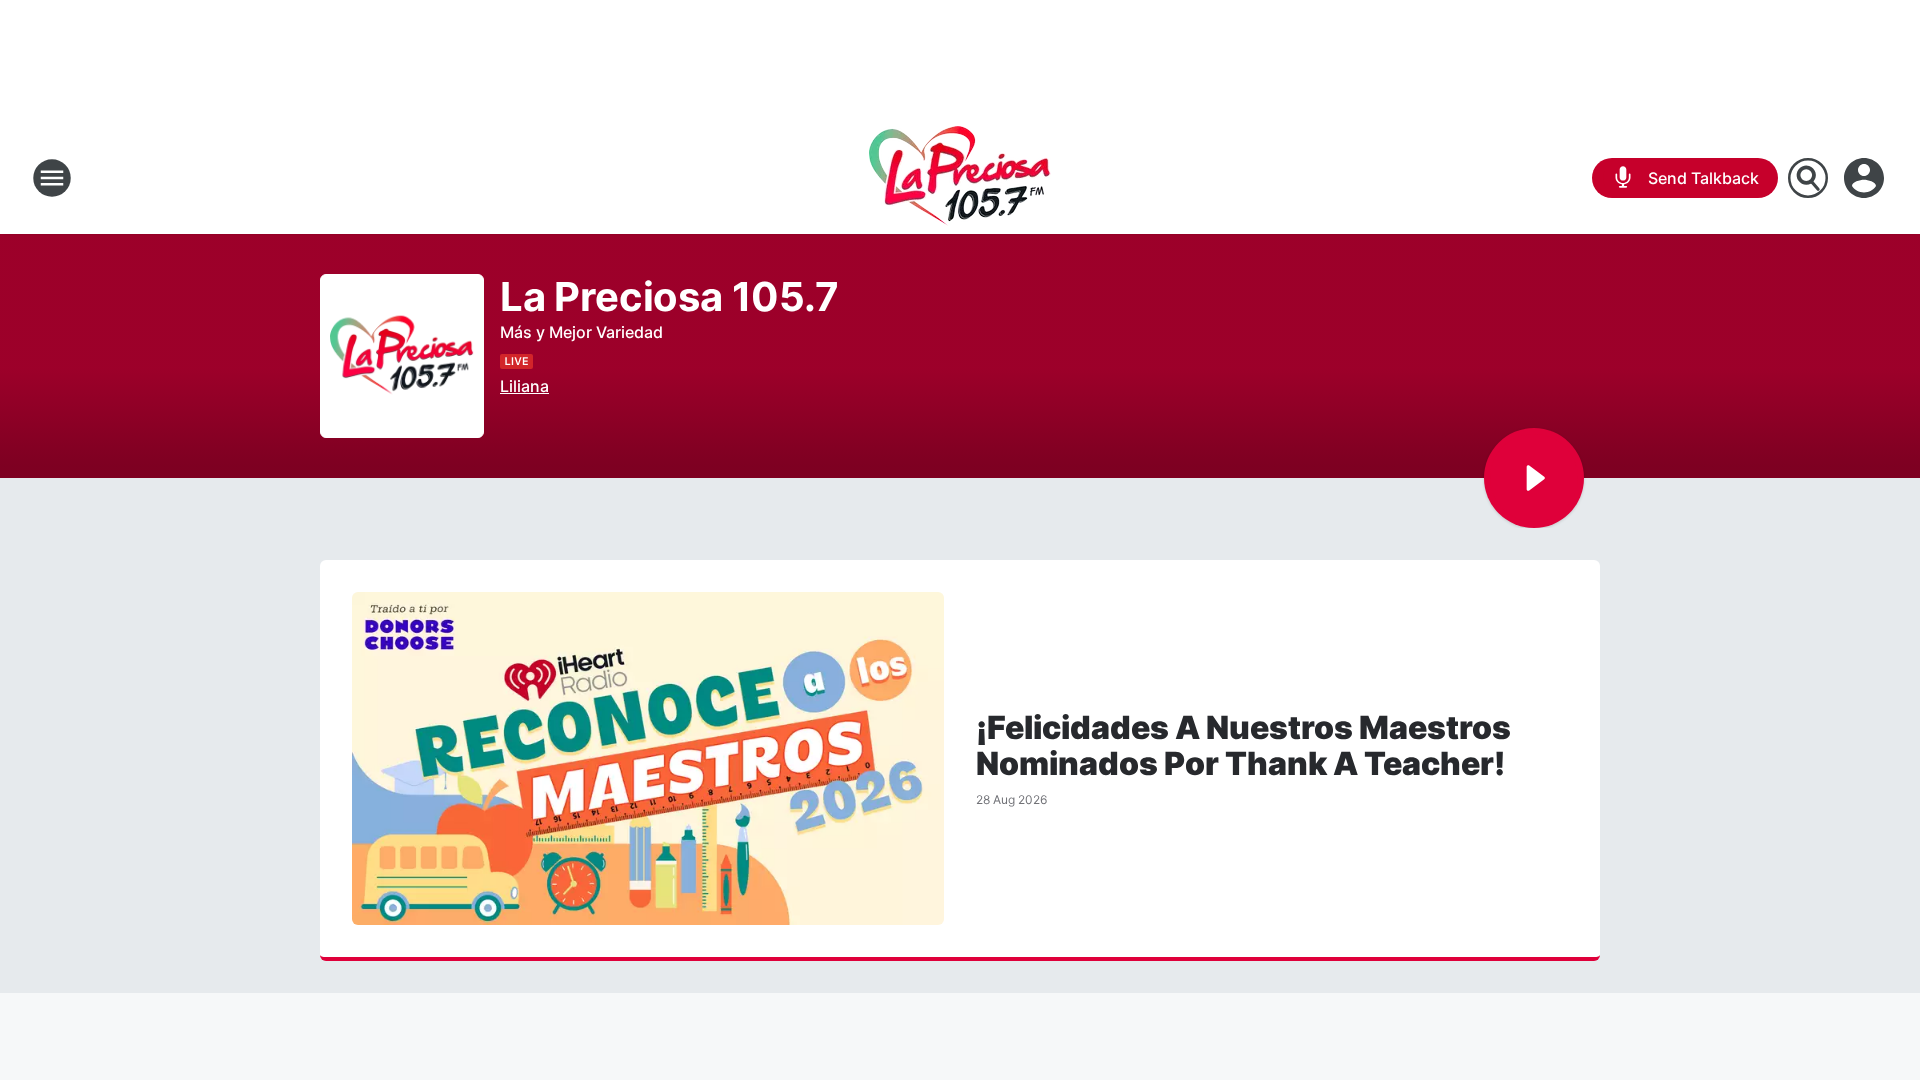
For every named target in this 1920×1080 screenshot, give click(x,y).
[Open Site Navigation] (52, 178)
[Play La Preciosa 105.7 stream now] (402, 356)
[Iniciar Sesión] (1866, 178)
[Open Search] (1808, 178)
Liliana (524, 386)
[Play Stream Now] (1534, 478)
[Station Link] (960, 178)
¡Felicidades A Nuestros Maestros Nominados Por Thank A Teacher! (1243, 746)
